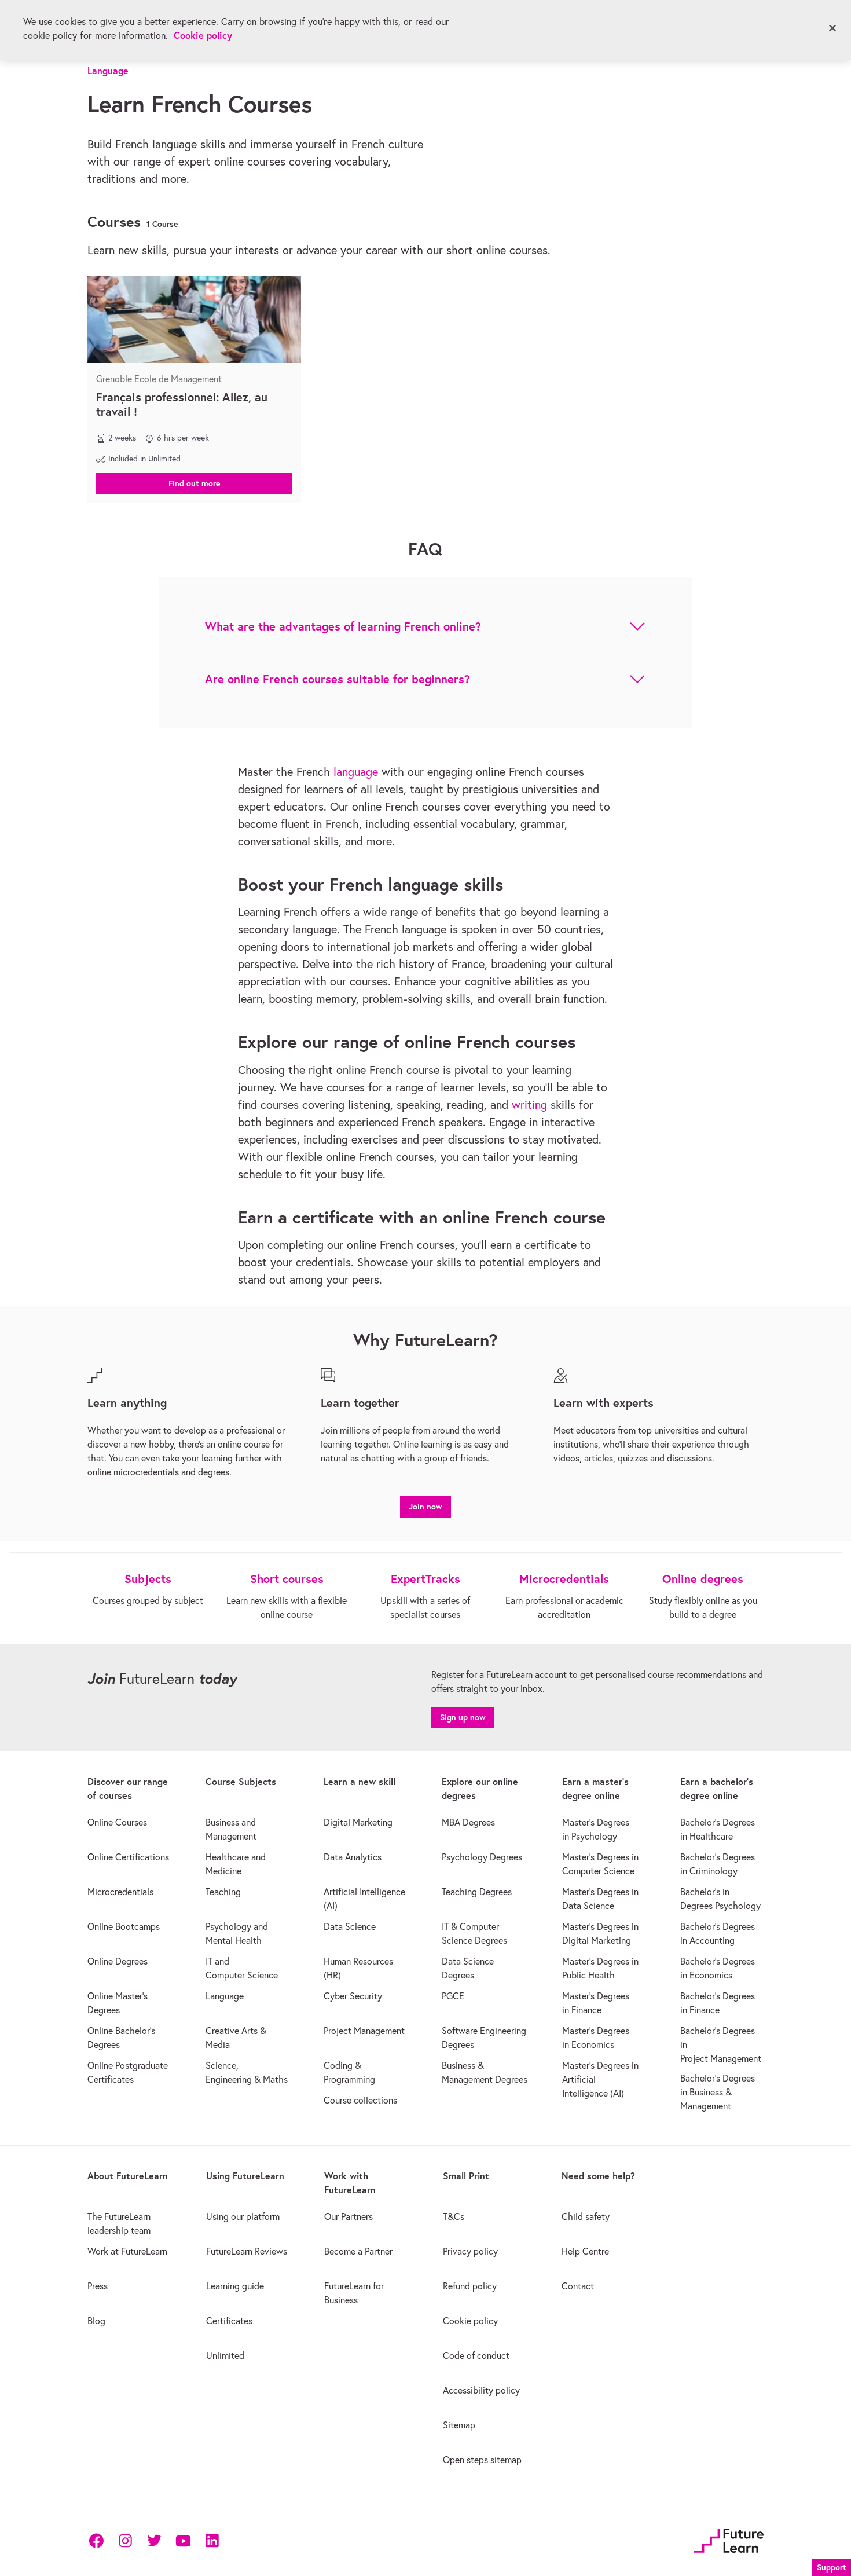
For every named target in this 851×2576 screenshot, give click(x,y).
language (356, 772)
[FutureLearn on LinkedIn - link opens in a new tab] (212, 2541)
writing (529, 1104)
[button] (194, 483)
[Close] (832, 28)
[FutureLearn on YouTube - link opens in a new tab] (183, 2541)
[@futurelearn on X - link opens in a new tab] (154, 2541)
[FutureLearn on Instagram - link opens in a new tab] (125, 2541)
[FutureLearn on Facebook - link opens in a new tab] (96, 2541)
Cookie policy (203, 35)
